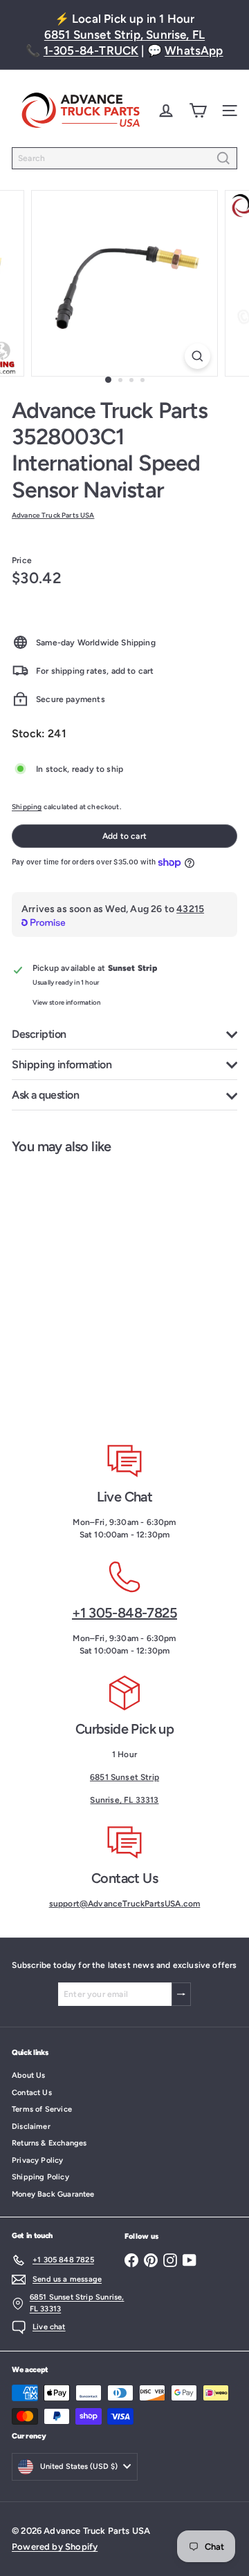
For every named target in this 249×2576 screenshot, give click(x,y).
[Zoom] (197, 356)
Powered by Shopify (55, 2547)
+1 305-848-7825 (124, 1613)
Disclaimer (31, 2127)
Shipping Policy (40, 2177)
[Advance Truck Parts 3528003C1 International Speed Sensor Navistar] (87, 1289)
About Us (28, 2075)
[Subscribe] (181, 1994)
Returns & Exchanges (49, 2143)
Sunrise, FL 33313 (124, 1800)
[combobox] (124, 158)
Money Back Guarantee (53, 2194)
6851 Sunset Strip (124, 1777)
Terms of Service (42, 2109)
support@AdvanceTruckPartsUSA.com (125, 1904)
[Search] (223, 158)
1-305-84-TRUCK (91, 50)
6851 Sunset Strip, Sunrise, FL (124, 35)
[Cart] (198, 111)
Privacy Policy (38, 2160)
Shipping (27, 807)
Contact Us (32, 2093)
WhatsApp (194, 50)
